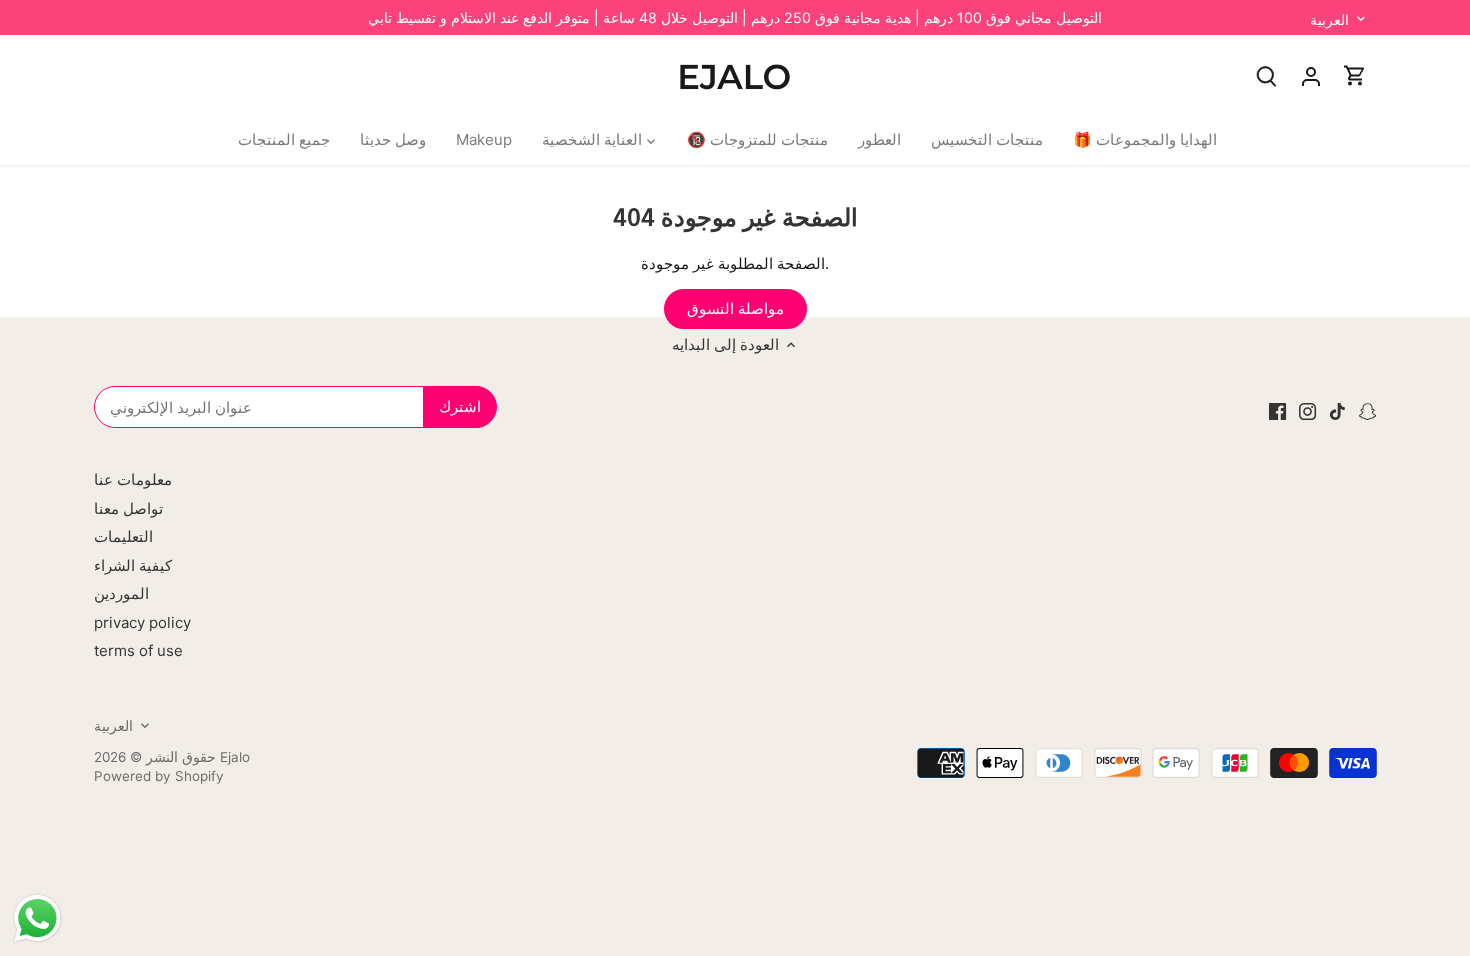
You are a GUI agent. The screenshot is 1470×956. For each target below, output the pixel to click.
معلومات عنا (133, 479)
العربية (1329, 19)
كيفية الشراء (133, 565)
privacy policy (142, 622)
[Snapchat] (1367, 410)
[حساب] (1311, 75)
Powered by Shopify (159, 776)
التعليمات (123, 536)
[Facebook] (1277, 410)
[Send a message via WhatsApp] (37, 918)
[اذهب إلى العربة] (1355, 75)
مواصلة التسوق (735, 308)
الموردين (121, 593)
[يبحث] (1267, 75)
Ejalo (235, 757)
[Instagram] (1307, 410)
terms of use (138, 650)
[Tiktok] (1337, 410)
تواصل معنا (128, 508)
